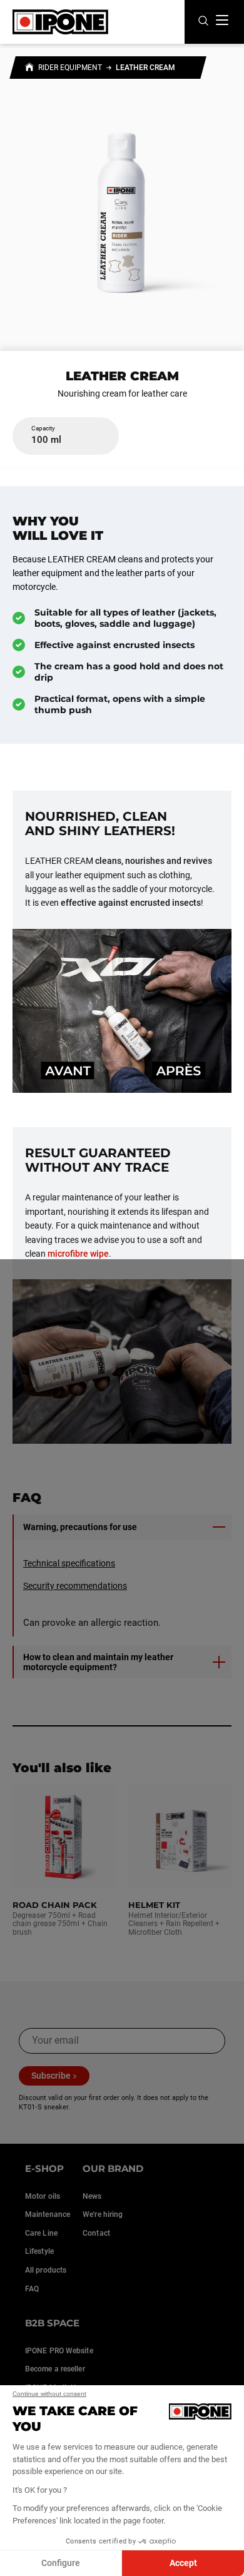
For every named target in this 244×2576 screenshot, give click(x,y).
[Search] (203, 22)
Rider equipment (70, 68)
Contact (96, 2233)
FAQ (32, 2289)
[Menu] (222, 20)
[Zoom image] (122, 201)
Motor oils (43, 2196)
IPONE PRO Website (59, 2351)
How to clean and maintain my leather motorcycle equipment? (98, 1662)
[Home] (29, 69)
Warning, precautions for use (80, 1527)
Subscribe (51, 2076)
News (92, 2196)
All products (46, 2270)
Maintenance (48, 2214)
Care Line (41, 2233)
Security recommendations (75, 1586)
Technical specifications (69, 1563)
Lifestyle (39, 2251)
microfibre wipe (78, 1254)
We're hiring (103, 2214)
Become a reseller (55, 2369)
